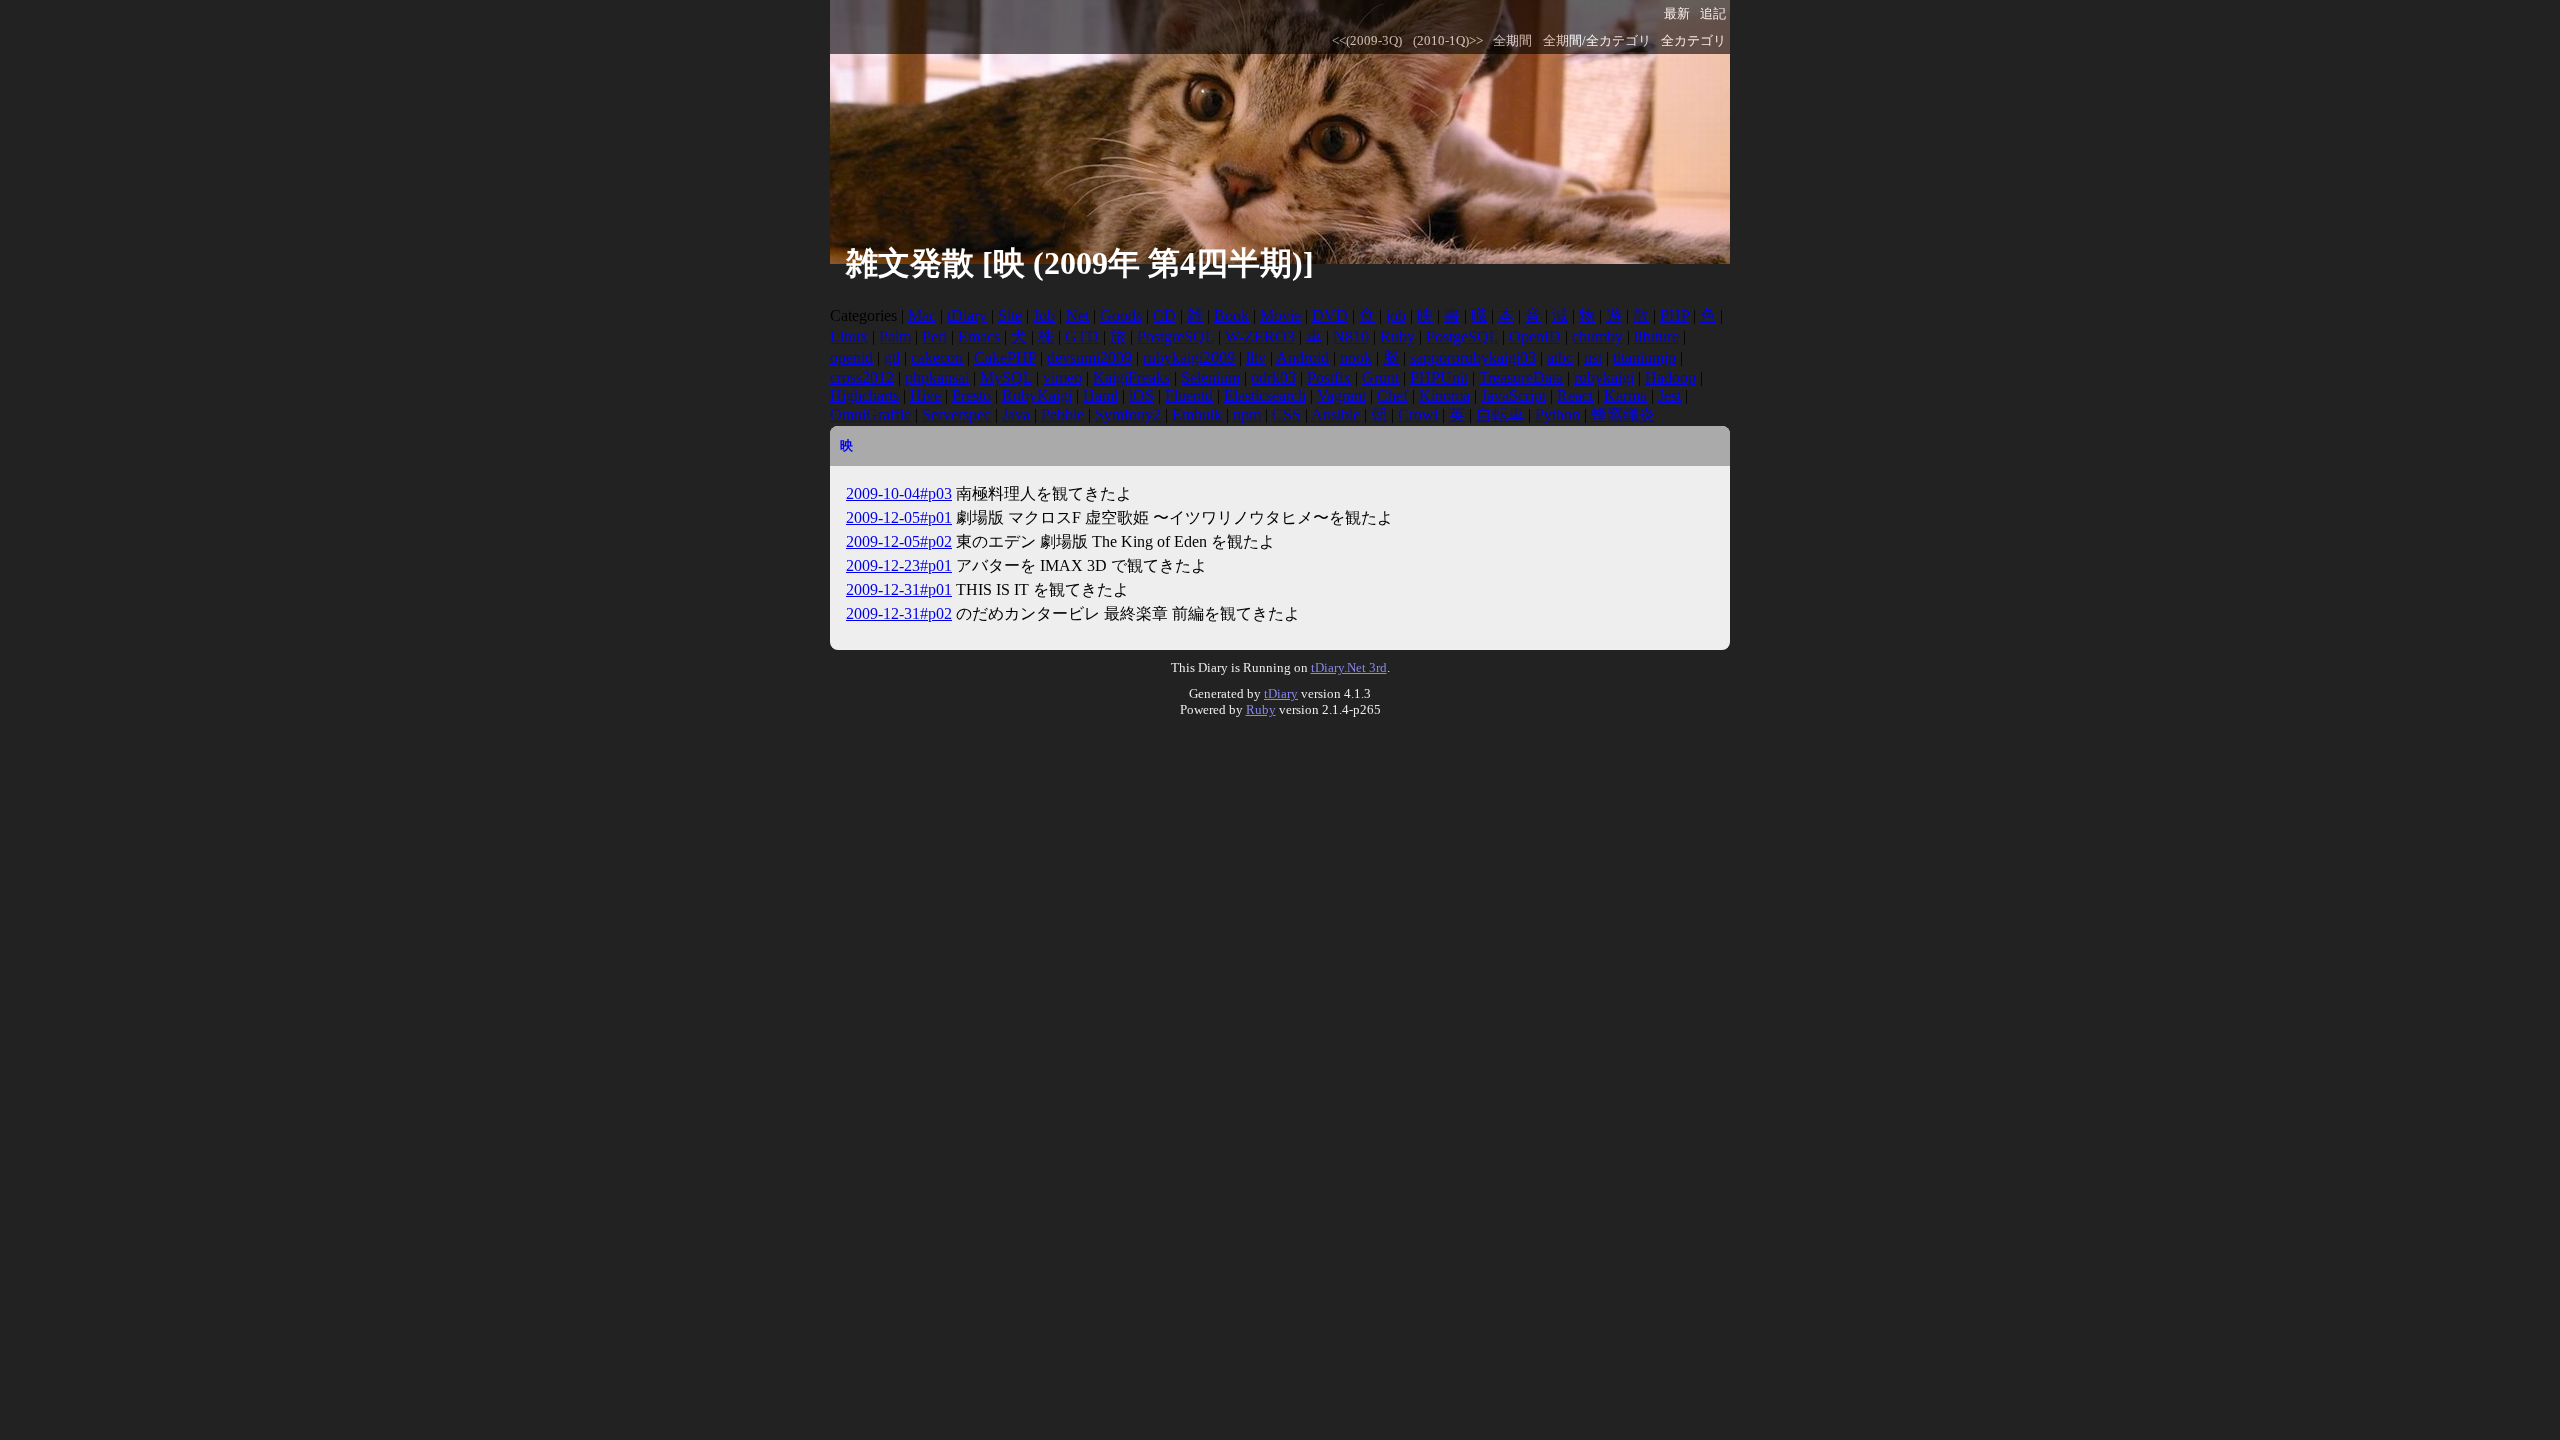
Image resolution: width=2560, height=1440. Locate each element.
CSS (1286, 414)
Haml (1100, 395)
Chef (1392, 395)
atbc (1560, 357)
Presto (971, 395)
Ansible (1335, 414)
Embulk (1197, 414)
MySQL (1006, 377)
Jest (1669, 395)
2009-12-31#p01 (899, 589)
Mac (922, 315)
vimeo (1062, 377)
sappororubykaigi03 (1473, 357)
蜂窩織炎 (1623, 414)
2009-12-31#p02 (899, 613)
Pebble (1062, 414)
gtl (892, 357)
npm (1247, 414)
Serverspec (956, 414)
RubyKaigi (1037, 395)
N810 (1351, 336)
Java (1016, 414)
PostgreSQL (1175, 336)
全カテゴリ (1693, 41)
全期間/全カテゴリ (1597, 41)
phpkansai (937, 377)
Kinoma (1444, 395)
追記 (1713, 14)
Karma (1625, 395)
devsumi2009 (1089, 357)
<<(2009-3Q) (1367, 41)
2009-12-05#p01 (899, 517)
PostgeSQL (1462, 336)
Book (1231, 315)
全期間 (1512, 41)
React (1575, 395)
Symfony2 (1128, 414)
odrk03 (1273, 377)
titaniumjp (1644, 357)
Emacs (979, 336)
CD (1164, 315)
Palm (895, 336)
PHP (1674, 315)
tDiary (967, 315)
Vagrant (1341, 395)
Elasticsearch (1265, 395)
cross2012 (862, 377)
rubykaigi (1604, 377)
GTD (1082, 336)
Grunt (1380, 377)
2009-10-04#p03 (899, 493)
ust (1593, 357)
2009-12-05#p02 (899, 541)
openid (851, 357)
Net (1077, 315)
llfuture (1656, 336)
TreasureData (1521, 377)
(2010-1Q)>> (1448, 41)
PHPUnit (1439, 377)
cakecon (937, 357)
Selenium (1210, 377)
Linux (849, 336)
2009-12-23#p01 (899, 565)
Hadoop (1670, 377)
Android (1302, 357)
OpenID (1535, 336)
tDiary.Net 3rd (1349, 667)
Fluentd (1189, 395)
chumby (1597, 336)
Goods (1121, 315)
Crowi (1418, 414)
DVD (1330, 315)
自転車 (1500, 414)
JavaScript (1513, 395)
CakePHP (1005, 357)
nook (1356, 357)
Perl (934, 336)
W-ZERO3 (1260, 336)
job (1396, 315)
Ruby (1397, 336)
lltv (1256, 357)
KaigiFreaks (1131, 377)
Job (1044, 315)
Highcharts (864, 395)
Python (1557, 414)
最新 (1677, 14)
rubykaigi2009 (1189, 357)
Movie (1280, 315)
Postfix (1329, 377)
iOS (1141, 395)
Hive (925, 395)
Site (1010, 315)
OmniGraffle (870, 414)
